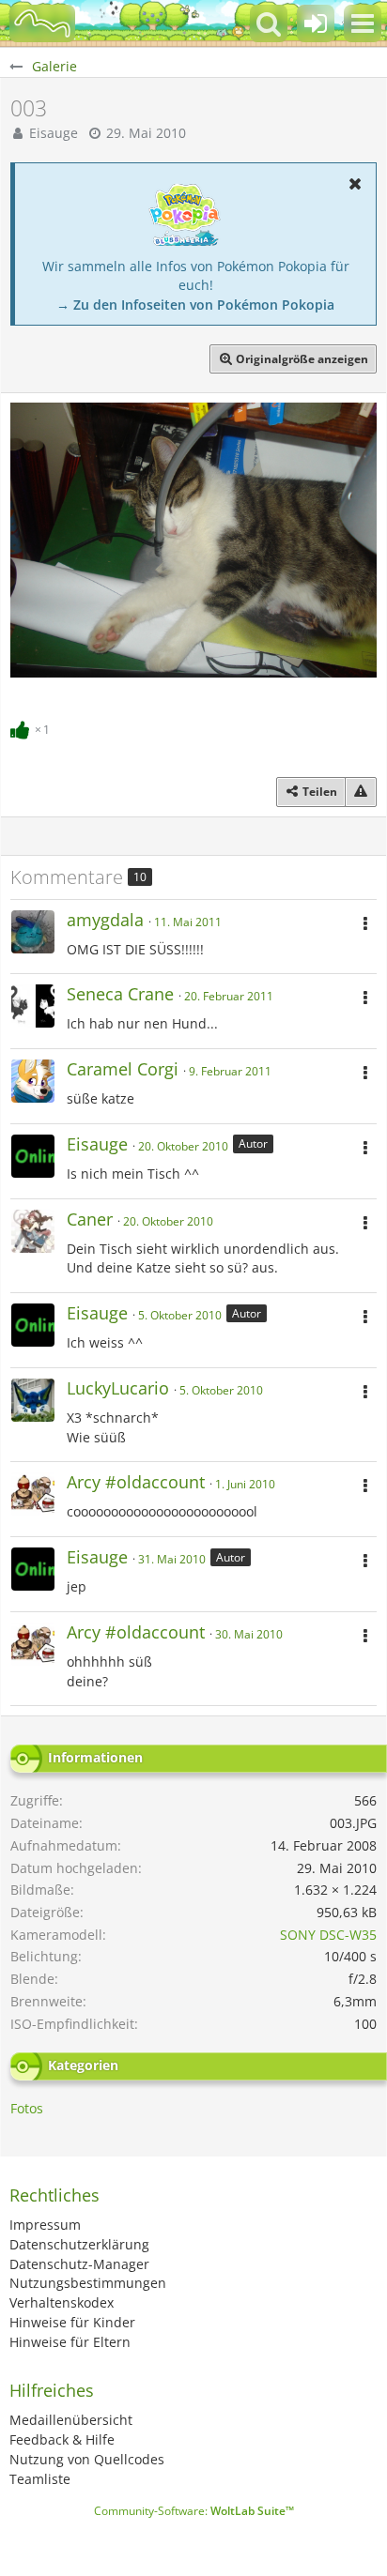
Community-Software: (194, 2511)
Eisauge (54, 133)
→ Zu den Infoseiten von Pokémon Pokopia (195, 305)
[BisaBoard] (42, 23)
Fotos (27, 2108)
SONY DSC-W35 (328, 1935)
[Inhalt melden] (361, 792)
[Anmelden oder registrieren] (316, 23)
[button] (363, 23)
